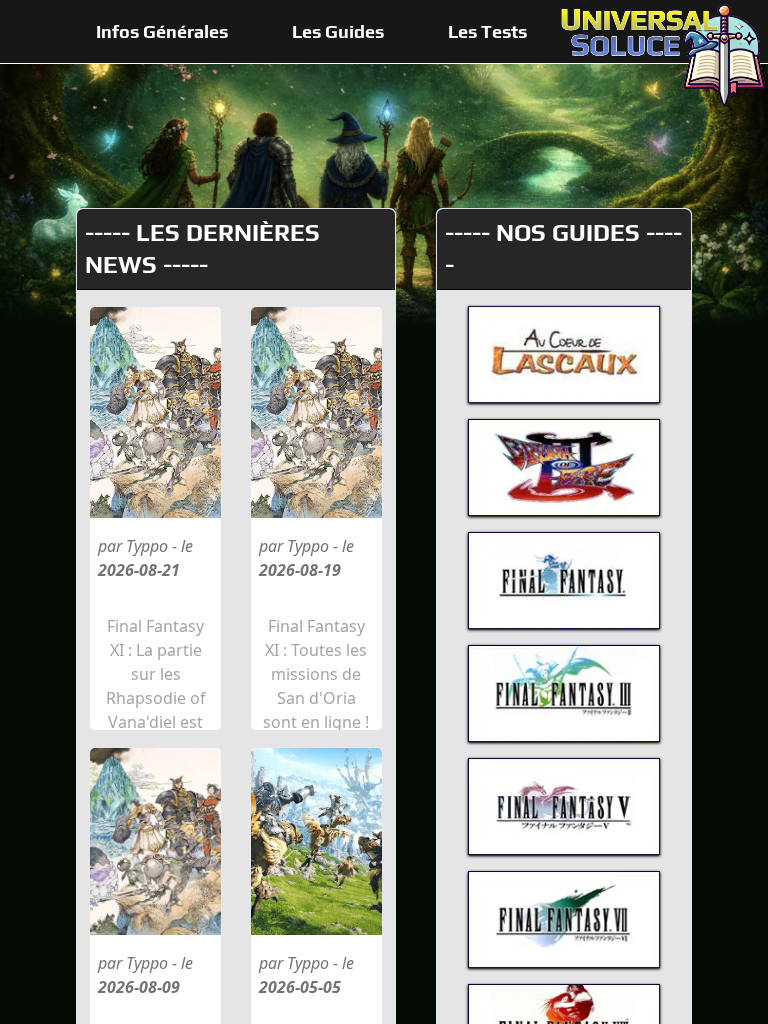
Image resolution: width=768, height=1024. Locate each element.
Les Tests (487, 31)
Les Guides (338, 31)
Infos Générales (162, 31)
